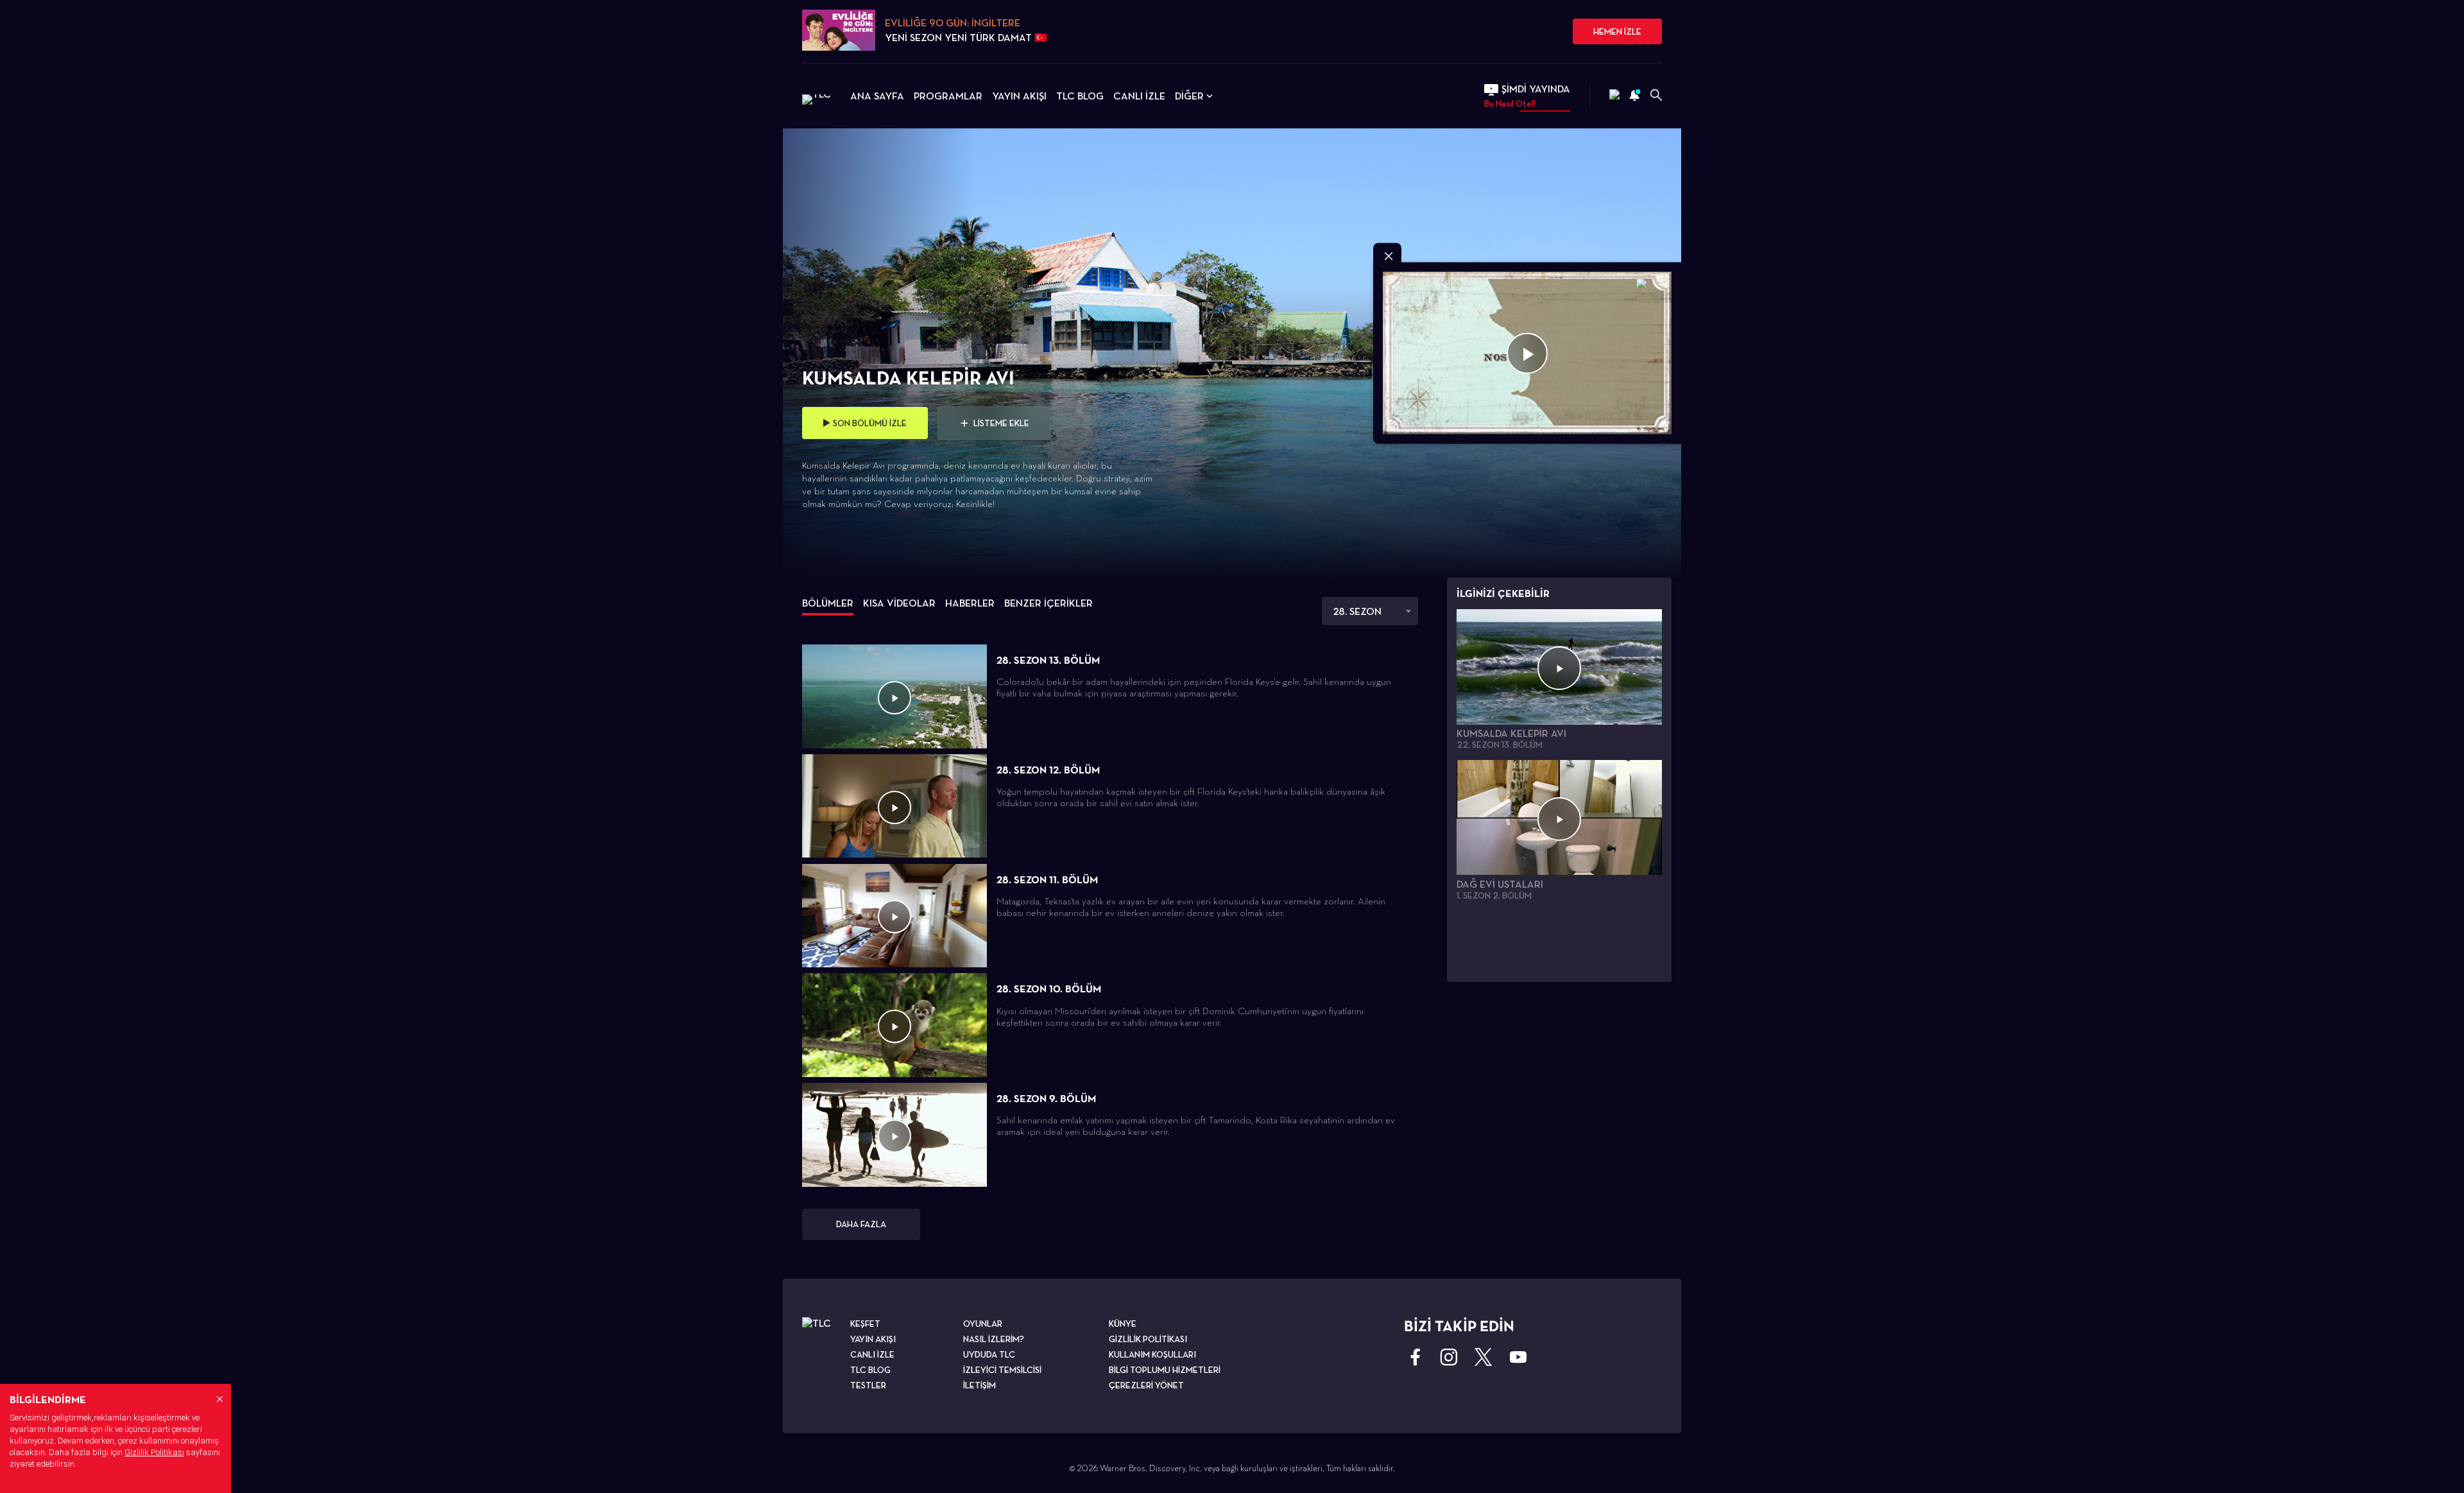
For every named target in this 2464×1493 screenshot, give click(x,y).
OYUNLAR (983, 1324)
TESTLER (868, 1385)
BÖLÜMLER (828, 603)
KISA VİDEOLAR (899, 603)
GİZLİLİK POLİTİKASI (1148, 1339)
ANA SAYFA (877, 96)
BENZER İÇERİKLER (1048, 603)
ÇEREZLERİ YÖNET (1146, 1385)
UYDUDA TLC (989, 1354)
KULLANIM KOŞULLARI (1152, 1354)
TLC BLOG (1080, 96)
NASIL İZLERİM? (994, 1339)
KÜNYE (1123, 1324)
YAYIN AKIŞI (1019, 96)
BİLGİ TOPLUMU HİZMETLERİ (1165, 1370)
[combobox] (1370, 611)
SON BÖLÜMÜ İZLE (870, 423)
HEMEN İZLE (1617, 31)
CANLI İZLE (1139, 96)
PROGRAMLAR (948, 96)
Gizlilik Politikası (154, 1452)
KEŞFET (865, 1324)
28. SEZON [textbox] (1357, 611)
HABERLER (970, 603)
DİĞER (1189, 96)
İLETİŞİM (980, 1385)
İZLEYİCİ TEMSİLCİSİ (1002, 1370)
